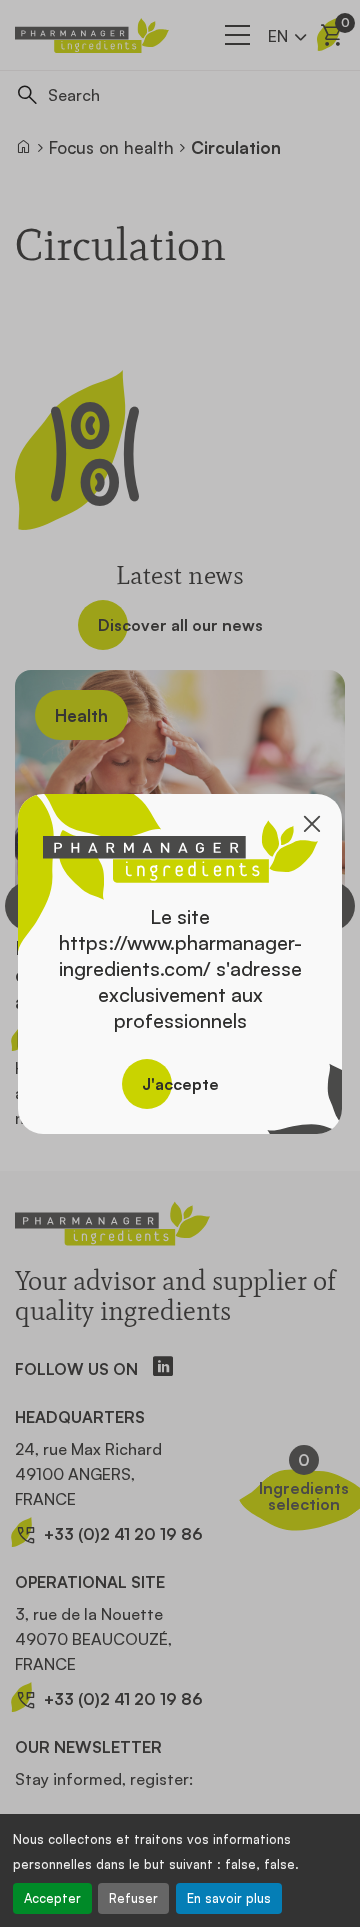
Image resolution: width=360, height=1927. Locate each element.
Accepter (52, 1898)
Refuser (133, 1898)
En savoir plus (229, 1898)
